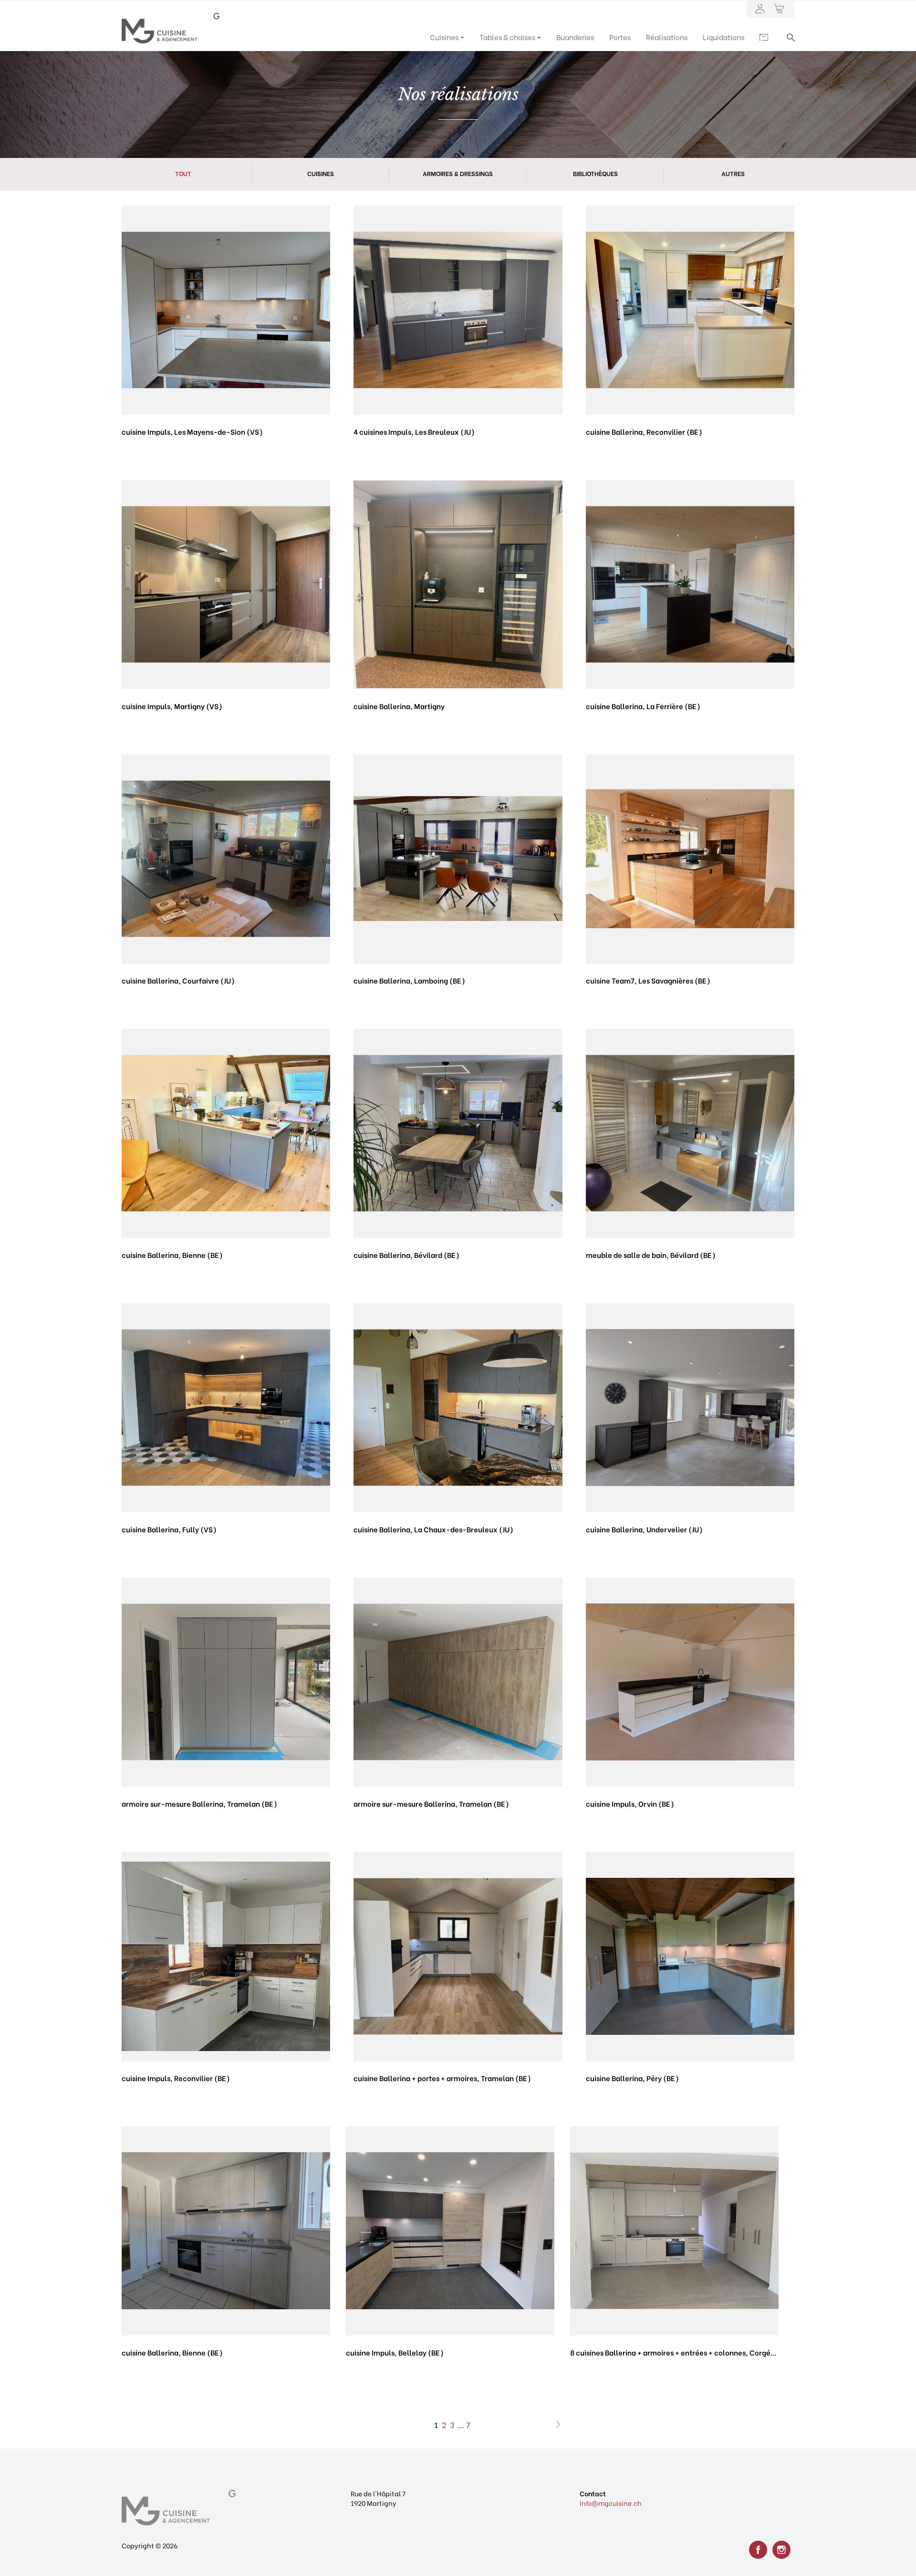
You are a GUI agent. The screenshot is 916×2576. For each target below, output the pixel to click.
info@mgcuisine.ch (611, 2503)
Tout (183, 173)
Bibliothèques (595, 173)
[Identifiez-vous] (760, 9)
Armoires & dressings (458, 173)
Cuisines (321, 173)
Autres (733, 173)
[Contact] (765, 37)
